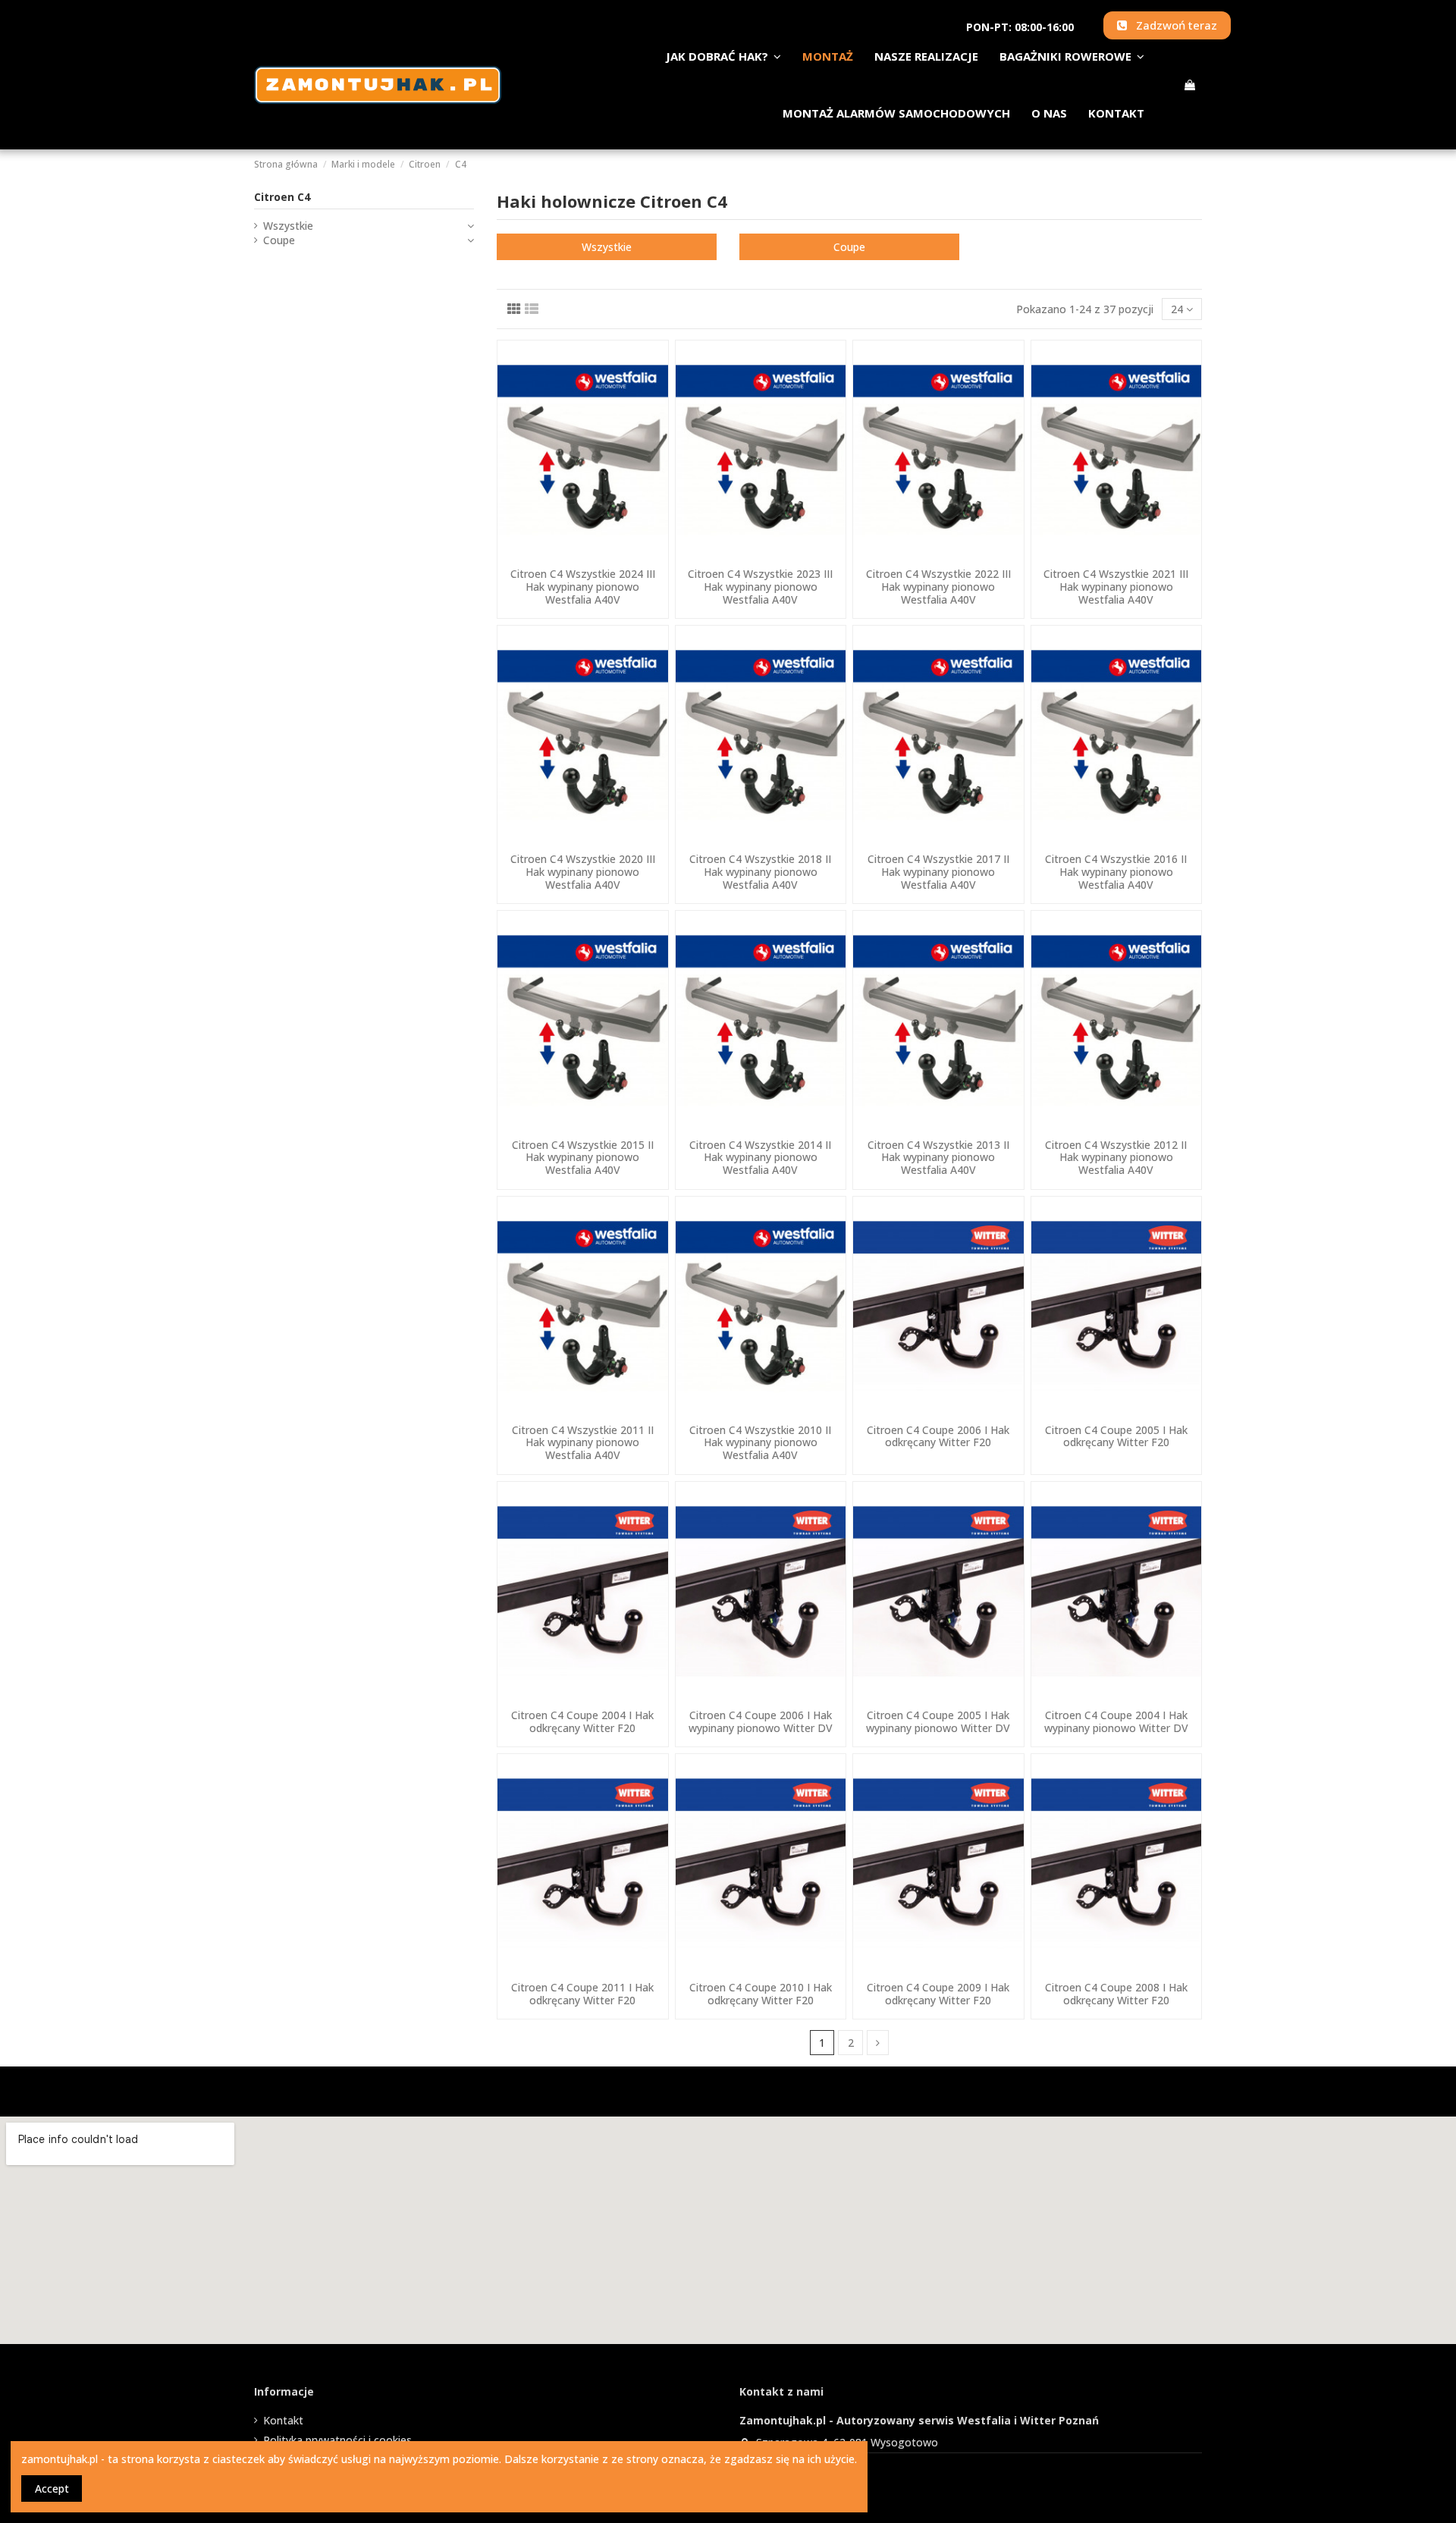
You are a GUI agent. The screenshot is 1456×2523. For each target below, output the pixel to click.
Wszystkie (607, 247)
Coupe (849, 247)
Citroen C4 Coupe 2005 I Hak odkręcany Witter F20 (1116, 1436)
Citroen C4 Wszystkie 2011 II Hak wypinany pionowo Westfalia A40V (583, 1443)
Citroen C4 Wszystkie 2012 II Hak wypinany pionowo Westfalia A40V (1116, 1158)
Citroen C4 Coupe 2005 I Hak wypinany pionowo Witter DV (938, 1721)
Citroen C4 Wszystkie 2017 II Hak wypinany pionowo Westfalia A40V (938, 872)
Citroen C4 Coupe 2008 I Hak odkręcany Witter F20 (1116, 1994)
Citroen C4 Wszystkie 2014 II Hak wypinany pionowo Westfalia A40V (760, 1158)
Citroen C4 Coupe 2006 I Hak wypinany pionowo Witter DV (761, 1721)
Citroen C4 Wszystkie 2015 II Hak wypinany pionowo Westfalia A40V (583, 1158)
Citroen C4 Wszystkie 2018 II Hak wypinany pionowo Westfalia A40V (760, 872)
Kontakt (283, 2420)
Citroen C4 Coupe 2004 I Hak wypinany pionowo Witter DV (1116, 1721)
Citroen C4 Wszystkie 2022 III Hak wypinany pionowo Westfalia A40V (938, 587)
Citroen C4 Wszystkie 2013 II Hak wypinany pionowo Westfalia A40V (938, 1158)
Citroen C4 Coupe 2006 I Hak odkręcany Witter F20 (938, 1436)
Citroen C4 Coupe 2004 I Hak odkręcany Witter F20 (582, 1721)
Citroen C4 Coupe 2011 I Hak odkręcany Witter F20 (582, 1994)
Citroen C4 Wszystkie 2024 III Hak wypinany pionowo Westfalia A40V (583, 587)
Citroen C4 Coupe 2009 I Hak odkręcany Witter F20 (938, 1994)
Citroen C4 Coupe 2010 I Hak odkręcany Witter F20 (761, 1994)
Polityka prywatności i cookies (337, 2440)
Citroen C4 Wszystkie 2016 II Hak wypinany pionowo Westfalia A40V (1116, 872)
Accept (52, 2488)
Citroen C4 (282, 197)
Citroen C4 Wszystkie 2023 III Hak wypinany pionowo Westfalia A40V (760, 587)
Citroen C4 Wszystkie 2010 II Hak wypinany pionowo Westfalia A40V (760, 1443)
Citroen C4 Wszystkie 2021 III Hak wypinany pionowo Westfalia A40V (1116, 587)
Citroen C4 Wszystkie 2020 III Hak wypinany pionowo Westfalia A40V (583, 872)
